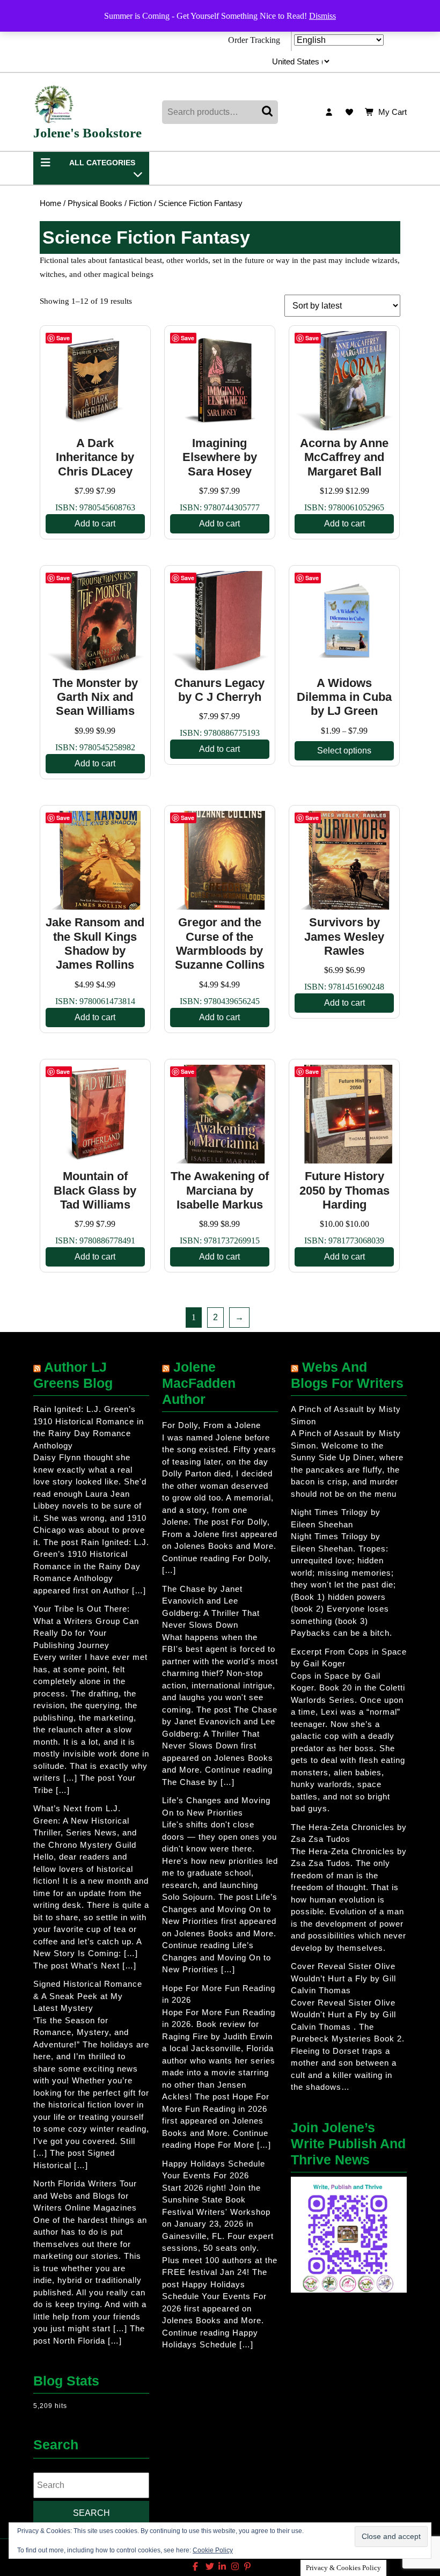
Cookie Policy (213, 2550)
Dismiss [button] (322, 16)
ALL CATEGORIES (102, 163)
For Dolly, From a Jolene (211, 1425)
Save (63, 338)
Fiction (140, 203)
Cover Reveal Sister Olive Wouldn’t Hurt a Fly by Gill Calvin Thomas (343, 1978)
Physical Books (95, 203)
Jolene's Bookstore (87, 133)
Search (268, 112)
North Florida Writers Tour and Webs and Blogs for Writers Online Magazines (85, 2196)
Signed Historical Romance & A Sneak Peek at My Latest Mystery (88, 1996)
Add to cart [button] (95, 524)
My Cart (393, 113)
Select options (344, 751)
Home (50, 203)
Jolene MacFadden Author (199, 1383)
